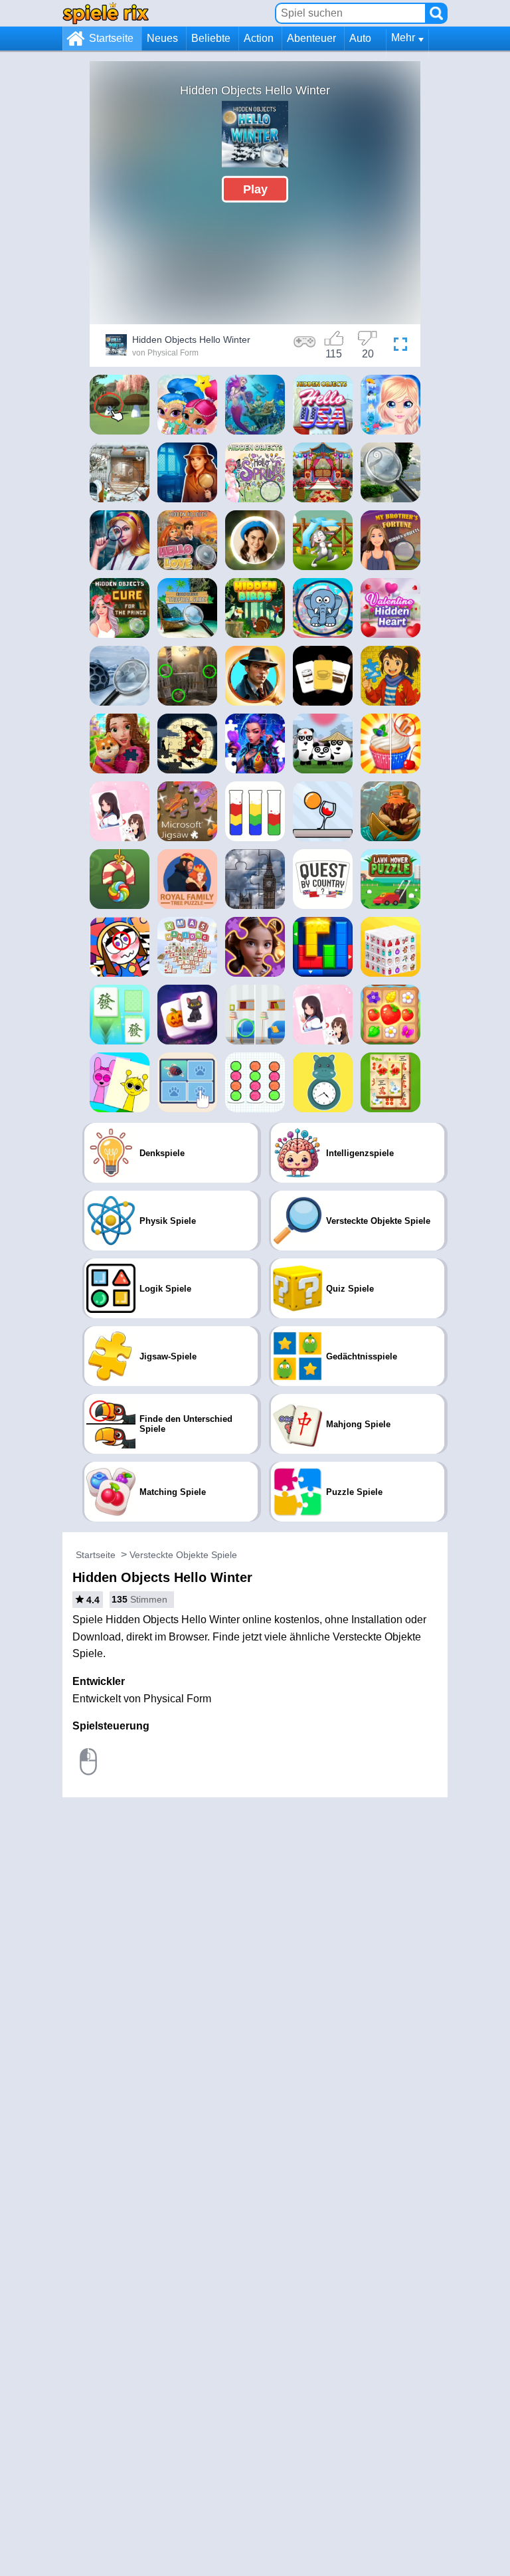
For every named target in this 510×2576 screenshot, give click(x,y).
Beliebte (211, 38)
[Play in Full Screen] (400, 347)
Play (255, 189)
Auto (360, 38)
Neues (162, 38)
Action (259, 38)
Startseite (111, 38)
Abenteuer (311, 38)
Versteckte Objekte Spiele (183, 1555)
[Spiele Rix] (106, 13)
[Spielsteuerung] (305, 347)
